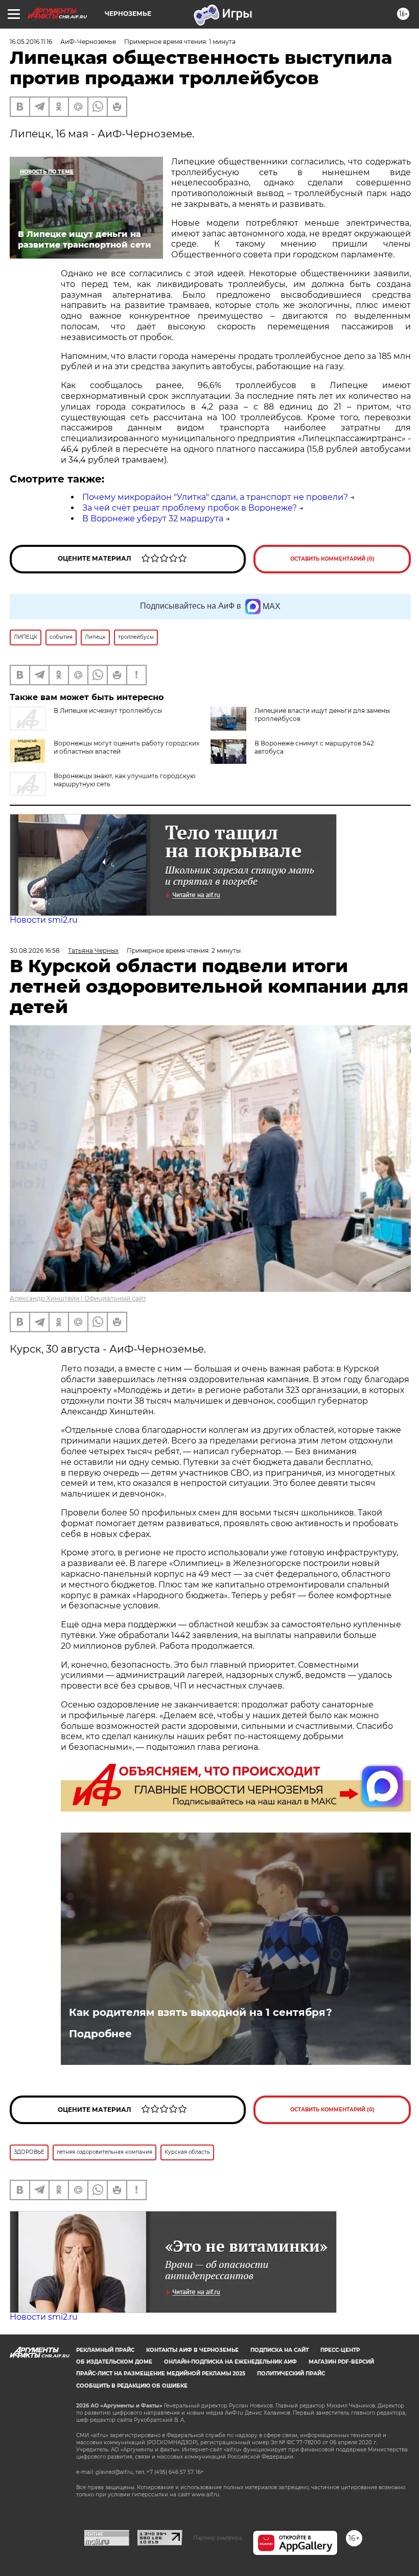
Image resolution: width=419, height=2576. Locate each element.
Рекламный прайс (105, 2350)
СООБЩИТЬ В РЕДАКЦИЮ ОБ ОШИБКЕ (132, 2386)
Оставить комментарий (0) (332, 559)
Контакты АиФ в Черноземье (192, 2350)
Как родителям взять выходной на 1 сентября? (201, 2012)
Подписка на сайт (280, 2350)
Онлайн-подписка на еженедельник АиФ (230, 2362)
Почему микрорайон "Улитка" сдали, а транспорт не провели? (215, 497)
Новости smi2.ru (44, 920)
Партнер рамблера (217, 2538)
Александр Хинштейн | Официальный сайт (78, 1298)
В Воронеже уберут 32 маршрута (153, 519)
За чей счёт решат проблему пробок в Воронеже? (190, 508)
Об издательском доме (114, 2362)
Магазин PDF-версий (341, 2362)
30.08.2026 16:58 (35, 950)
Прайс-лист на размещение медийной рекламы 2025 (161, 2374)
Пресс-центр (340, 2350)
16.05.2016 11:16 (31, 42)
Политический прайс (291, 2374)
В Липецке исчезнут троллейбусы (108, 711)
